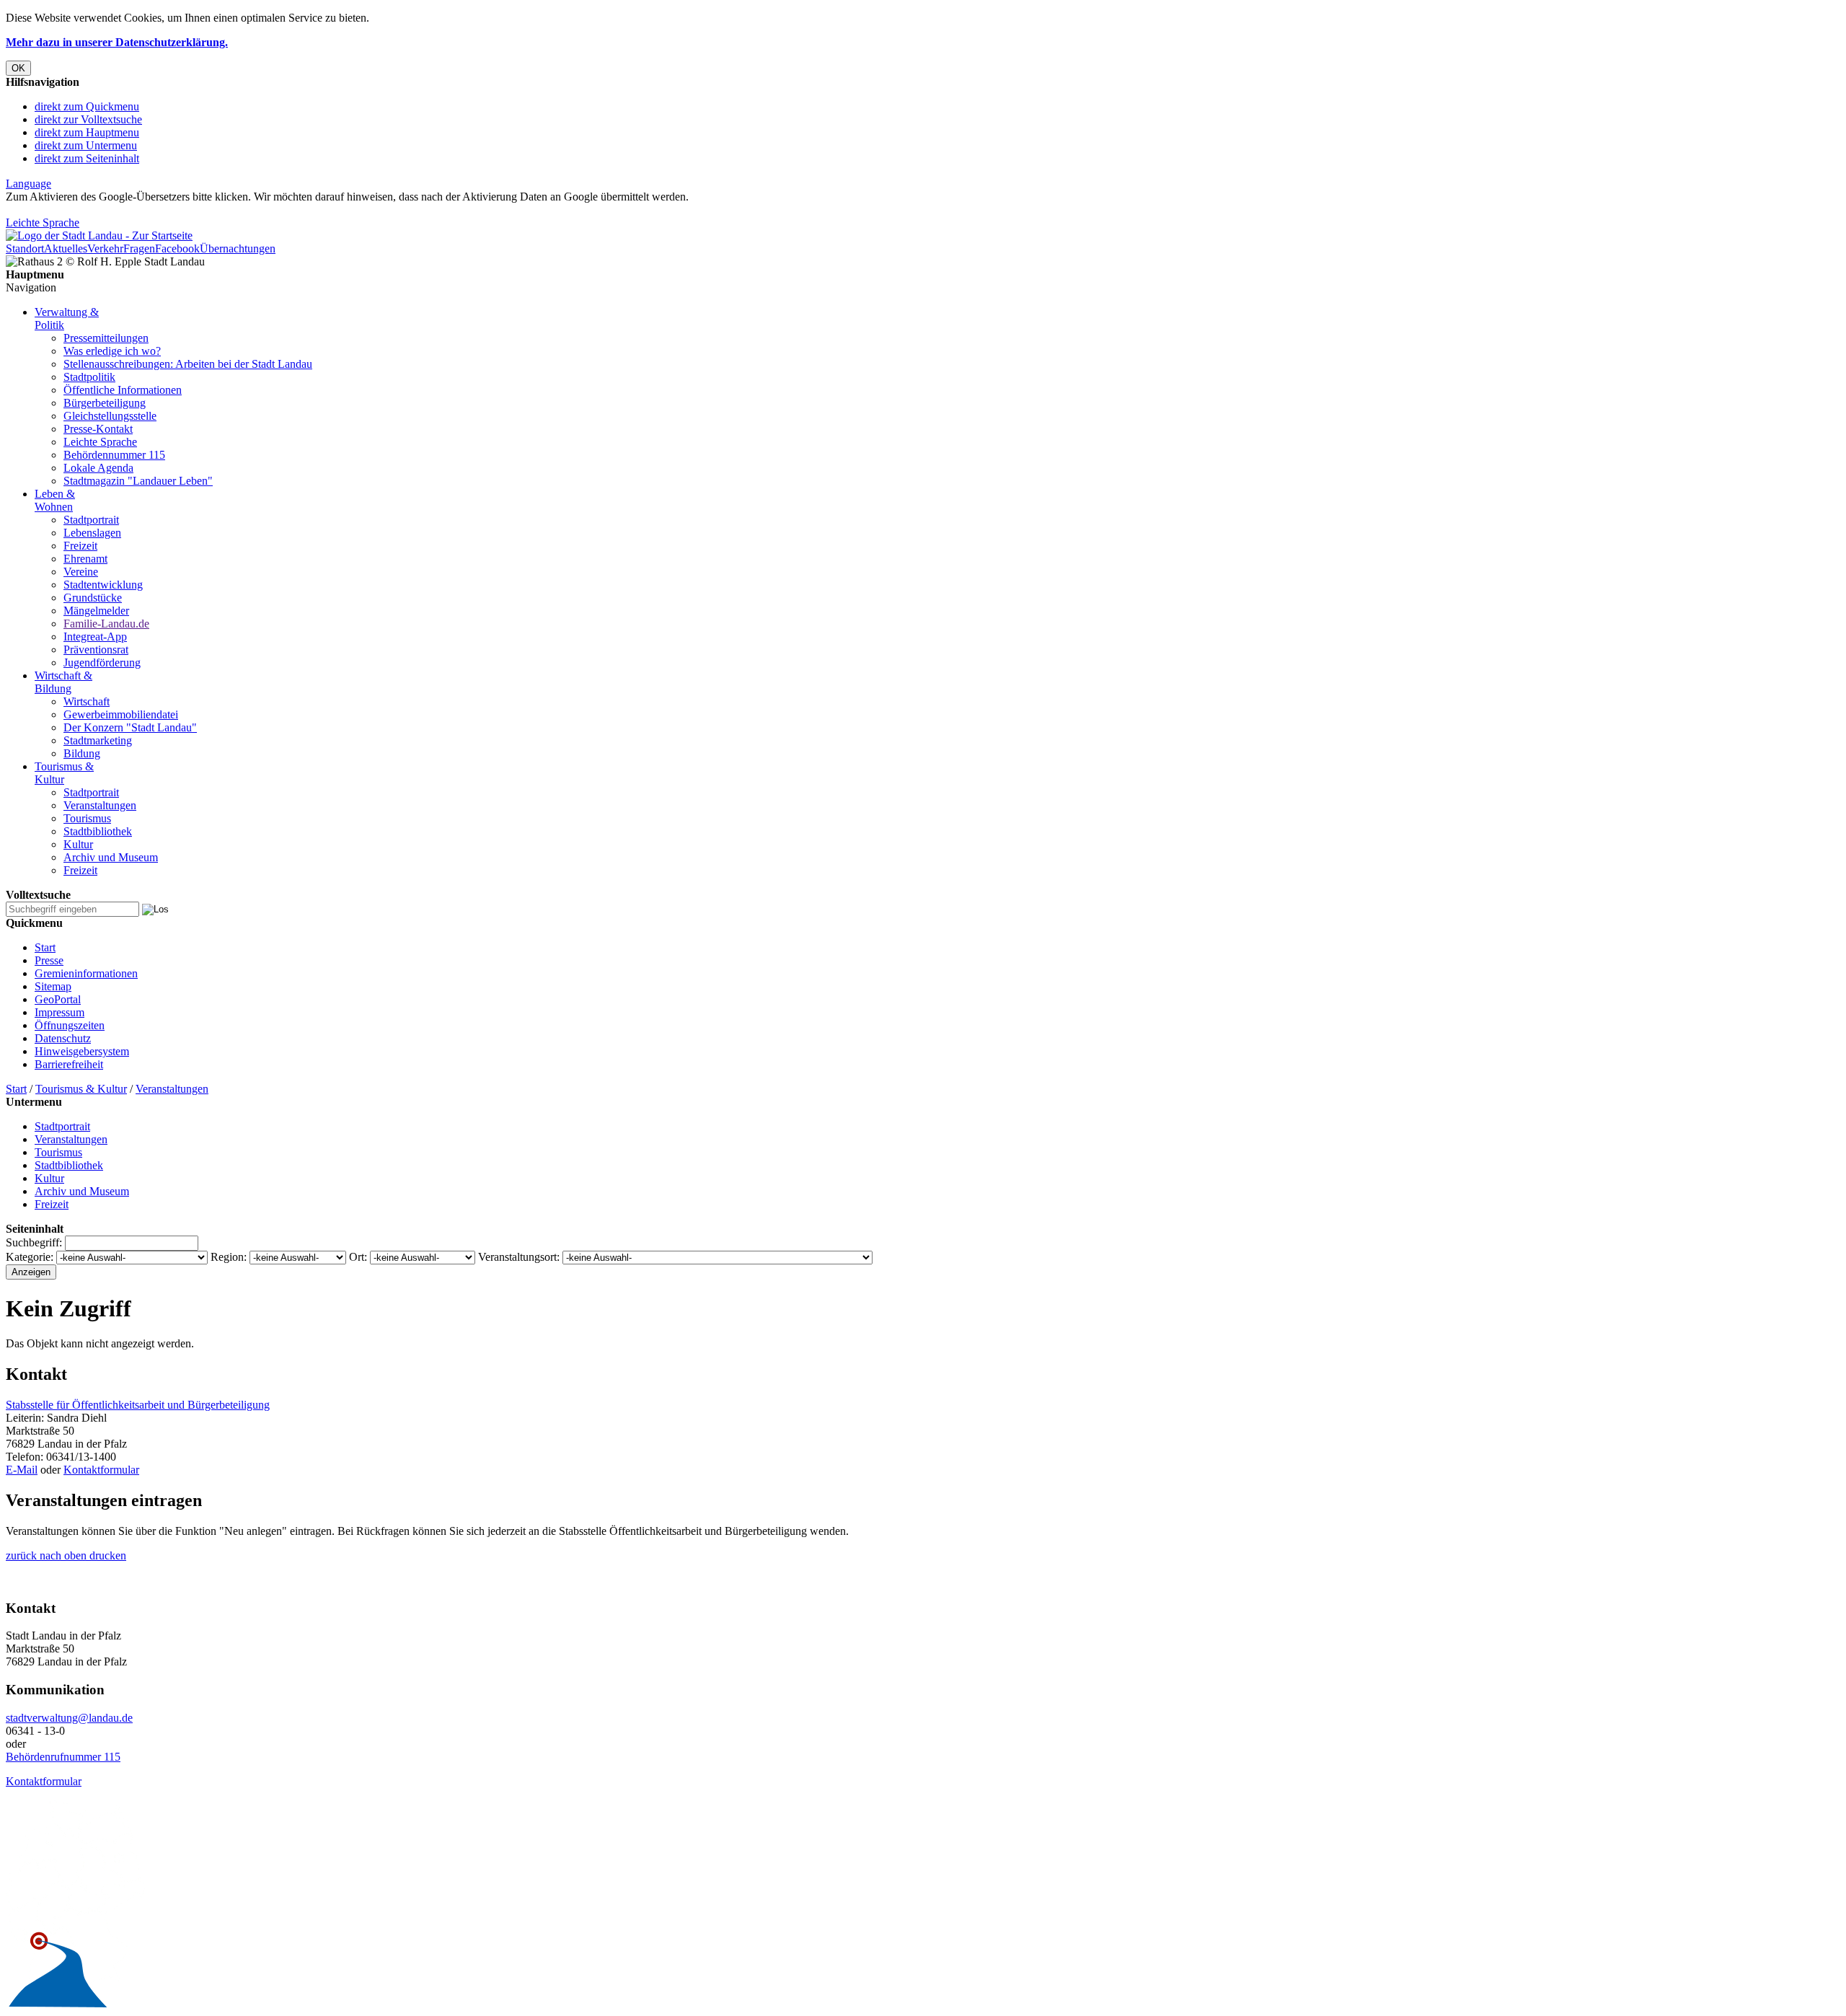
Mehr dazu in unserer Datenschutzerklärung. (117, 42)
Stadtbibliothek (98, 831)
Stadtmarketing (98, 740)
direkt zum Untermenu (86, 145)
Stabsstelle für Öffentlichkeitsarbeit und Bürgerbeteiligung (138, 1405)
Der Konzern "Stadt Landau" (130, 727)
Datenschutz (63, 1038)
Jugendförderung (102, 663)
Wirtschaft (87, 701)
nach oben (62, 1555)
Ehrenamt (85, 559)
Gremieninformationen (86, 973)
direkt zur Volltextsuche (88, 119)
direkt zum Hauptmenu (87, 132)
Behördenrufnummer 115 (63, 1757)
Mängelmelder (96, 611)
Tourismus (87, 818)
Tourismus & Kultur (81, 1089)
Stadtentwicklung (103, 585)
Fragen (139, 248)
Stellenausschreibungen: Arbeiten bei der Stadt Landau (188, 364)
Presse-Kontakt (98, 429)
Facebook (177, 248)
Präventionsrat (96, 650)
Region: (229, 1257)
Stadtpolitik (89, 377)
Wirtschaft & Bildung (63, 682)
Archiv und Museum (111, 857)
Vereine (81, 572)
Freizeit (80, 546)
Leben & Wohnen (55, 500)
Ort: (358, 1257)
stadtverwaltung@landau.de (69, 1718)
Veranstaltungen (100, 805)
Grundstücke (93, 598)
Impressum (59, 1012)
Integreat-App (95, 637)
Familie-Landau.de (106, 624)
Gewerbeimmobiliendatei (121, 714)
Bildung (82, 753)
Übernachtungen (238, 248)
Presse (49, 960)
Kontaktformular (101, 1470)
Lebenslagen (92, 533)
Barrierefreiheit (69, 1064)
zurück (21, 1555)
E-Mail (22, 1470)
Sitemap (53, 986)
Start (45, 947)
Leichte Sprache (43, 223)
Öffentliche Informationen (123, 390)
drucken (106, 1555)
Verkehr (105, 248)
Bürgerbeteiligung (105, 403)
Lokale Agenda (98, 468)
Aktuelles (66, 248)
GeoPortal (58, 999)
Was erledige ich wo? (112, 351)
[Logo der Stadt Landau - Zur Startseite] (99, 236)
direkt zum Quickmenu (87, 106)
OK (18, 68)
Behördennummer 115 (114, 455)
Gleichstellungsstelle (110, 416)
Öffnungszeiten (70, 1025)
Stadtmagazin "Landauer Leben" (138, 481)
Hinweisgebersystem (82, 1051)
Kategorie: (30, 1257)
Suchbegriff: (34, 1242)
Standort (25, 248)
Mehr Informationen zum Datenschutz (92, 210)
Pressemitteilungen (106, 338)
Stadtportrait (91, 520)
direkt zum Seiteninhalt (87, 158)
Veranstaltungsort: (519, 1257)
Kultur (78, 844)
